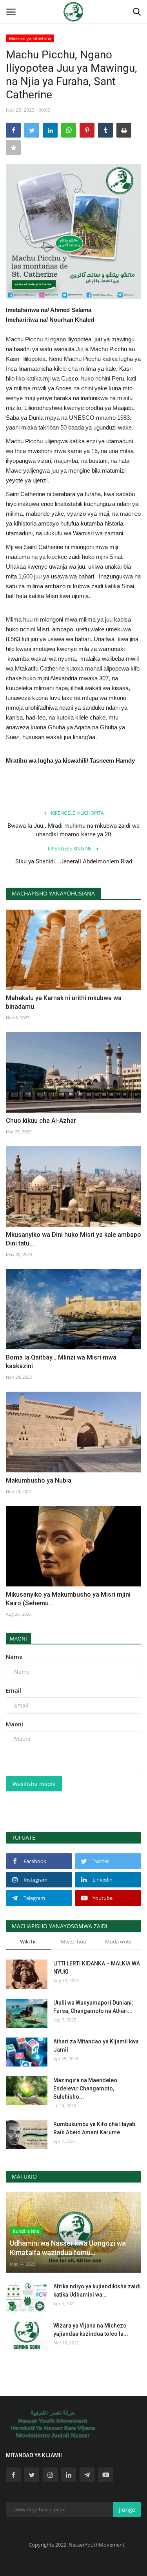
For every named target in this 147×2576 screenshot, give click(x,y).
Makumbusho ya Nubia (39, 1480)
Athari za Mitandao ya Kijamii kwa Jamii (96, 2046)
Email (14, 1690)
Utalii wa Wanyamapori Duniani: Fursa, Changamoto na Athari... (93, 2007)
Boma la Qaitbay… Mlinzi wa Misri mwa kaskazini (61, 1362)
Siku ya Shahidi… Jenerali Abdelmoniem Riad (74, 861)
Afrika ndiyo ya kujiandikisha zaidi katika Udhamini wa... (97, 2290)
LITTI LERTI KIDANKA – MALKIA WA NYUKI (97, 1968)
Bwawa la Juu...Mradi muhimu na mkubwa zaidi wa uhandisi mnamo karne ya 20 (73, 830)
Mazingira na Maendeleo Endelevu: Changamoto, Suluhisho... (85, 2088)
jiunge (127, 2510)
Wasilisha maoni (34, 1784)
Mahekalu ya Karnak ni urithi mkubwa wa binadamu (64, 1002)
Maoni (18, 1639)
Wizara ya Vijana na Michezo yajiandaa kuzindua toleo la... (91, 2330)
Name (14, 1657)
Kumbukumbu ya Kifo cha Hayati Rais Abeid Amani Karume (94, 2128)
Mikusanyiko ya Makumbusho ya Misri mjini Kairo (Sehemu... (68, 1599)
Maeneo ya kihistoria (30, 38)
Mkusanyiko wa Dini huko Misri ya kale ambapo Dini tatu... (73, 1239)
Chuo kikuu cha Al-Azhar (41, 1121)
